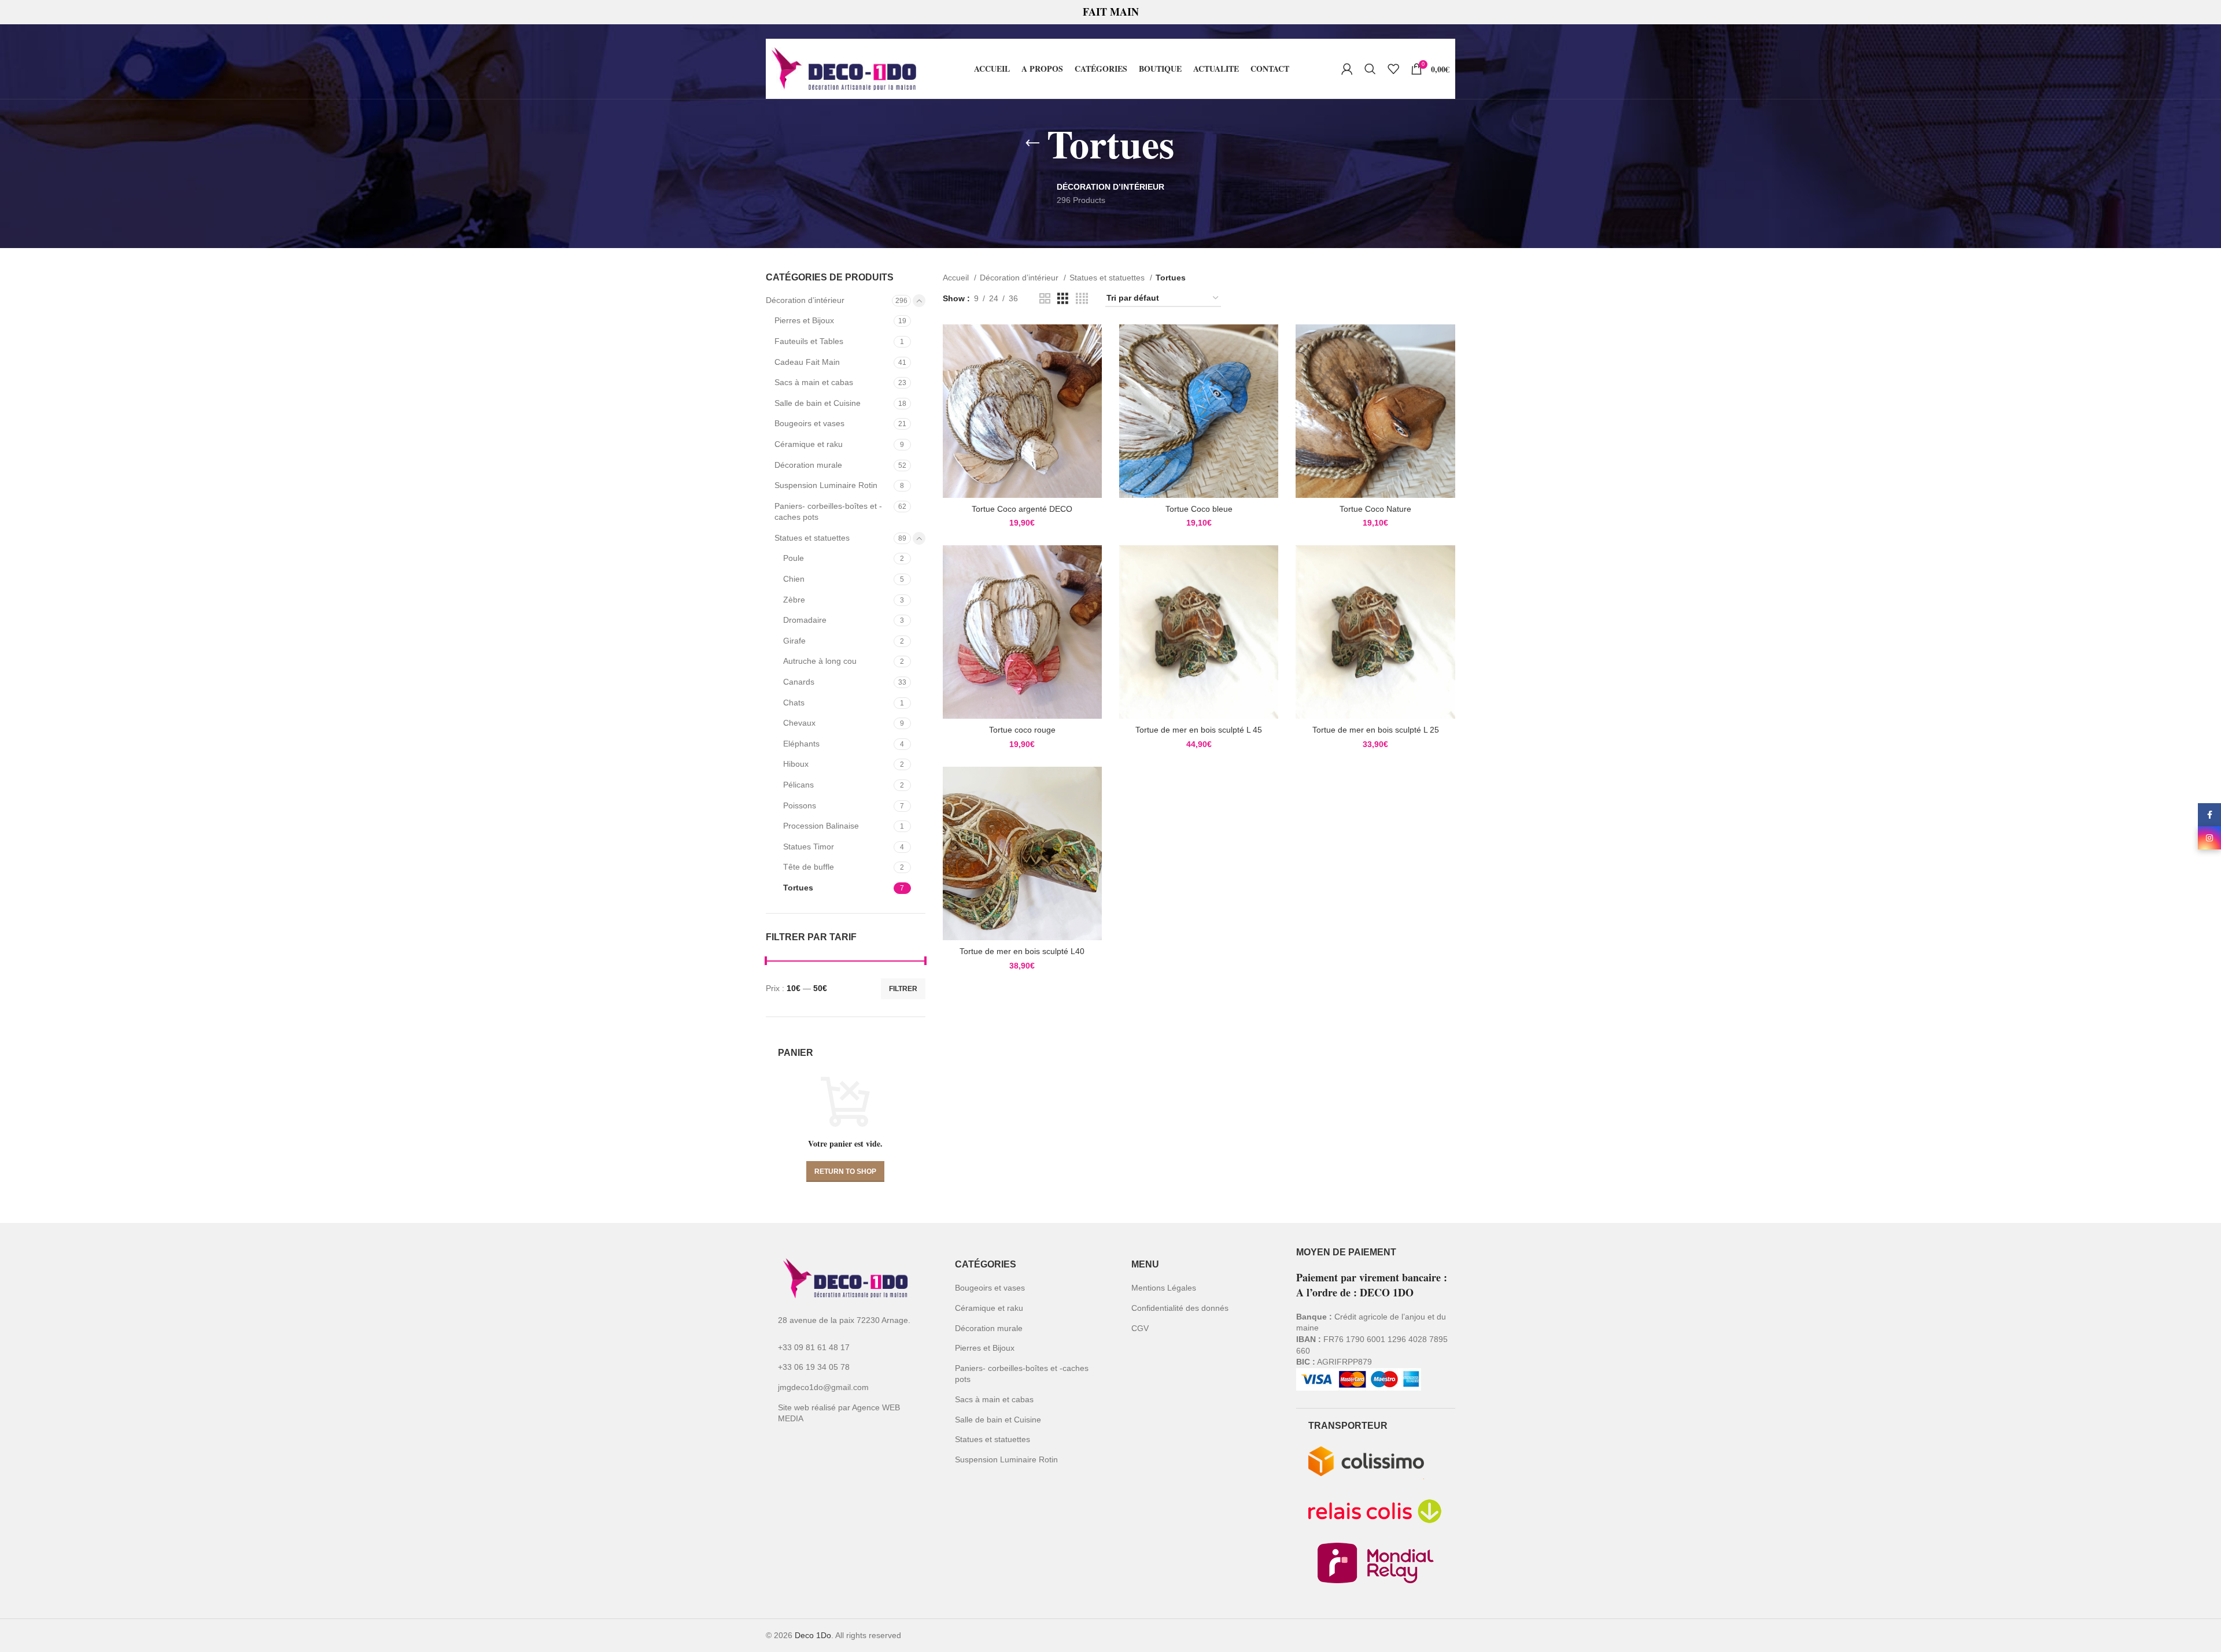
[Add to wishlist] (1093, 369)
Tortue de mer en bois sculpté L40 (1022, 951)
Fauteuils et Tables (809, 341)
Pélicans (798, 785)
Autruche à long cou (820, 661)
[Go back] (1032, 143)
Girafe (794, 641)
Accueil (957, 278)
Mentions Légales (1164, 1288)
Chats (794, 703)
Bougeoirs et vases (809, 423)
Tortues (798, 888)
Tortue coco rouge (1022, 730)
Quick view (1093, 343)
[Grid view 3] (1063, 299)
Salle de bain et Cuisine (818, 403)
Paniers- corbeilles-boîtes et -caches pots (828, 512)
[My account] (1347, 69)
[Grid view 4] (1082, 299)
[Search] (1370, 69)
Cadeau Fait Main (807, 362)
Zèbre (794, 600)
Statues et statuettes (812, 538)
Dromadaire (805, 620)
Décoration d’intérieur (805, 300)
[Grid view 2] (1045, 299)
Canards (799, 682)
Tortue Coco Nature (1375, 509)
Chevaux (799, 723)
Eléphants (801, 744)
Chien (794, 579)
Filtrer (903, 989)
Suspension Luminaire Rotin (826, 485)
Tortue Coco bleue (1199, 509)
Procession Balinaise (821, 826)
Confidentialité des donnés (1180, 1308)
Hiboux (796, 764)
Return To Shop (845, 1171)
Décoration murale (808, 465)
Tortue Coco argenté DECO (1022, 509)
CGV (1140, 1328)
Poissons (800, 805)
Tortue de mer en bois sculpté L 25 (1376, 730)
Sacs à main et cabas (814, 382)
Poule (794, 558)
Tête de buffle (809, 867)
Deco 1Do (813, 1635)
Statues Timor (809, 847)
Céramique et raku (809, 444)
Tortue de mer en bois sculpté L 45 (1199, 730)
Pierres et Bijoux (804, 320)
